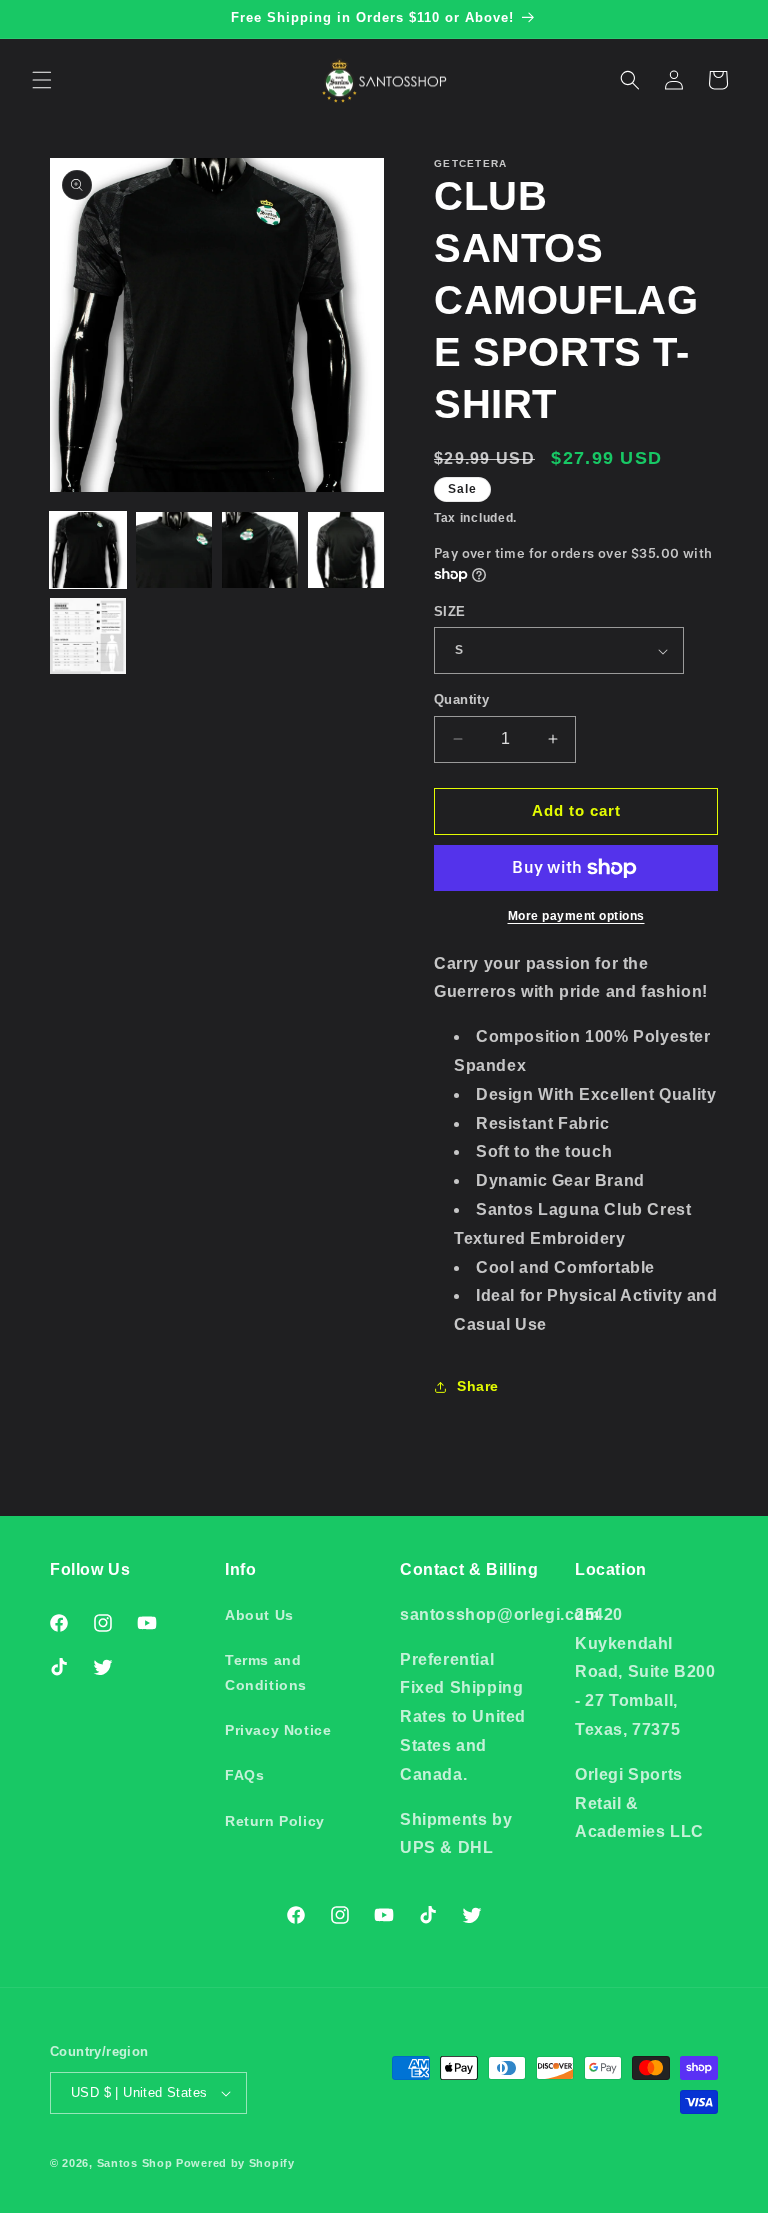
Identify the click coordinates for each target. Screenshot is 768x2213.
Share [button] (478, 1386)
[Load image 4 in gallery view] (346, 550)
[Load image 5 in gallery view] (88, 636)
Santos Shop (135, 2163)
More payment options (576, 916)
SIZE (450, 611)
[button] (42, 80)
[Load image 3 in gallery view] (260, 550)
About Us (259, 1615)
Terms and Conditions (266, 1672)
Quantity (461, 699)
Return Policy (275, 1821)
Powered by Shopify (235, 2163)
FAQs (244, 1775)
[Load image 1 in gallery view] (88, 550)
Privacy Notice (278, 1730)
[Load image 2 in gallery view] (174, 550)
